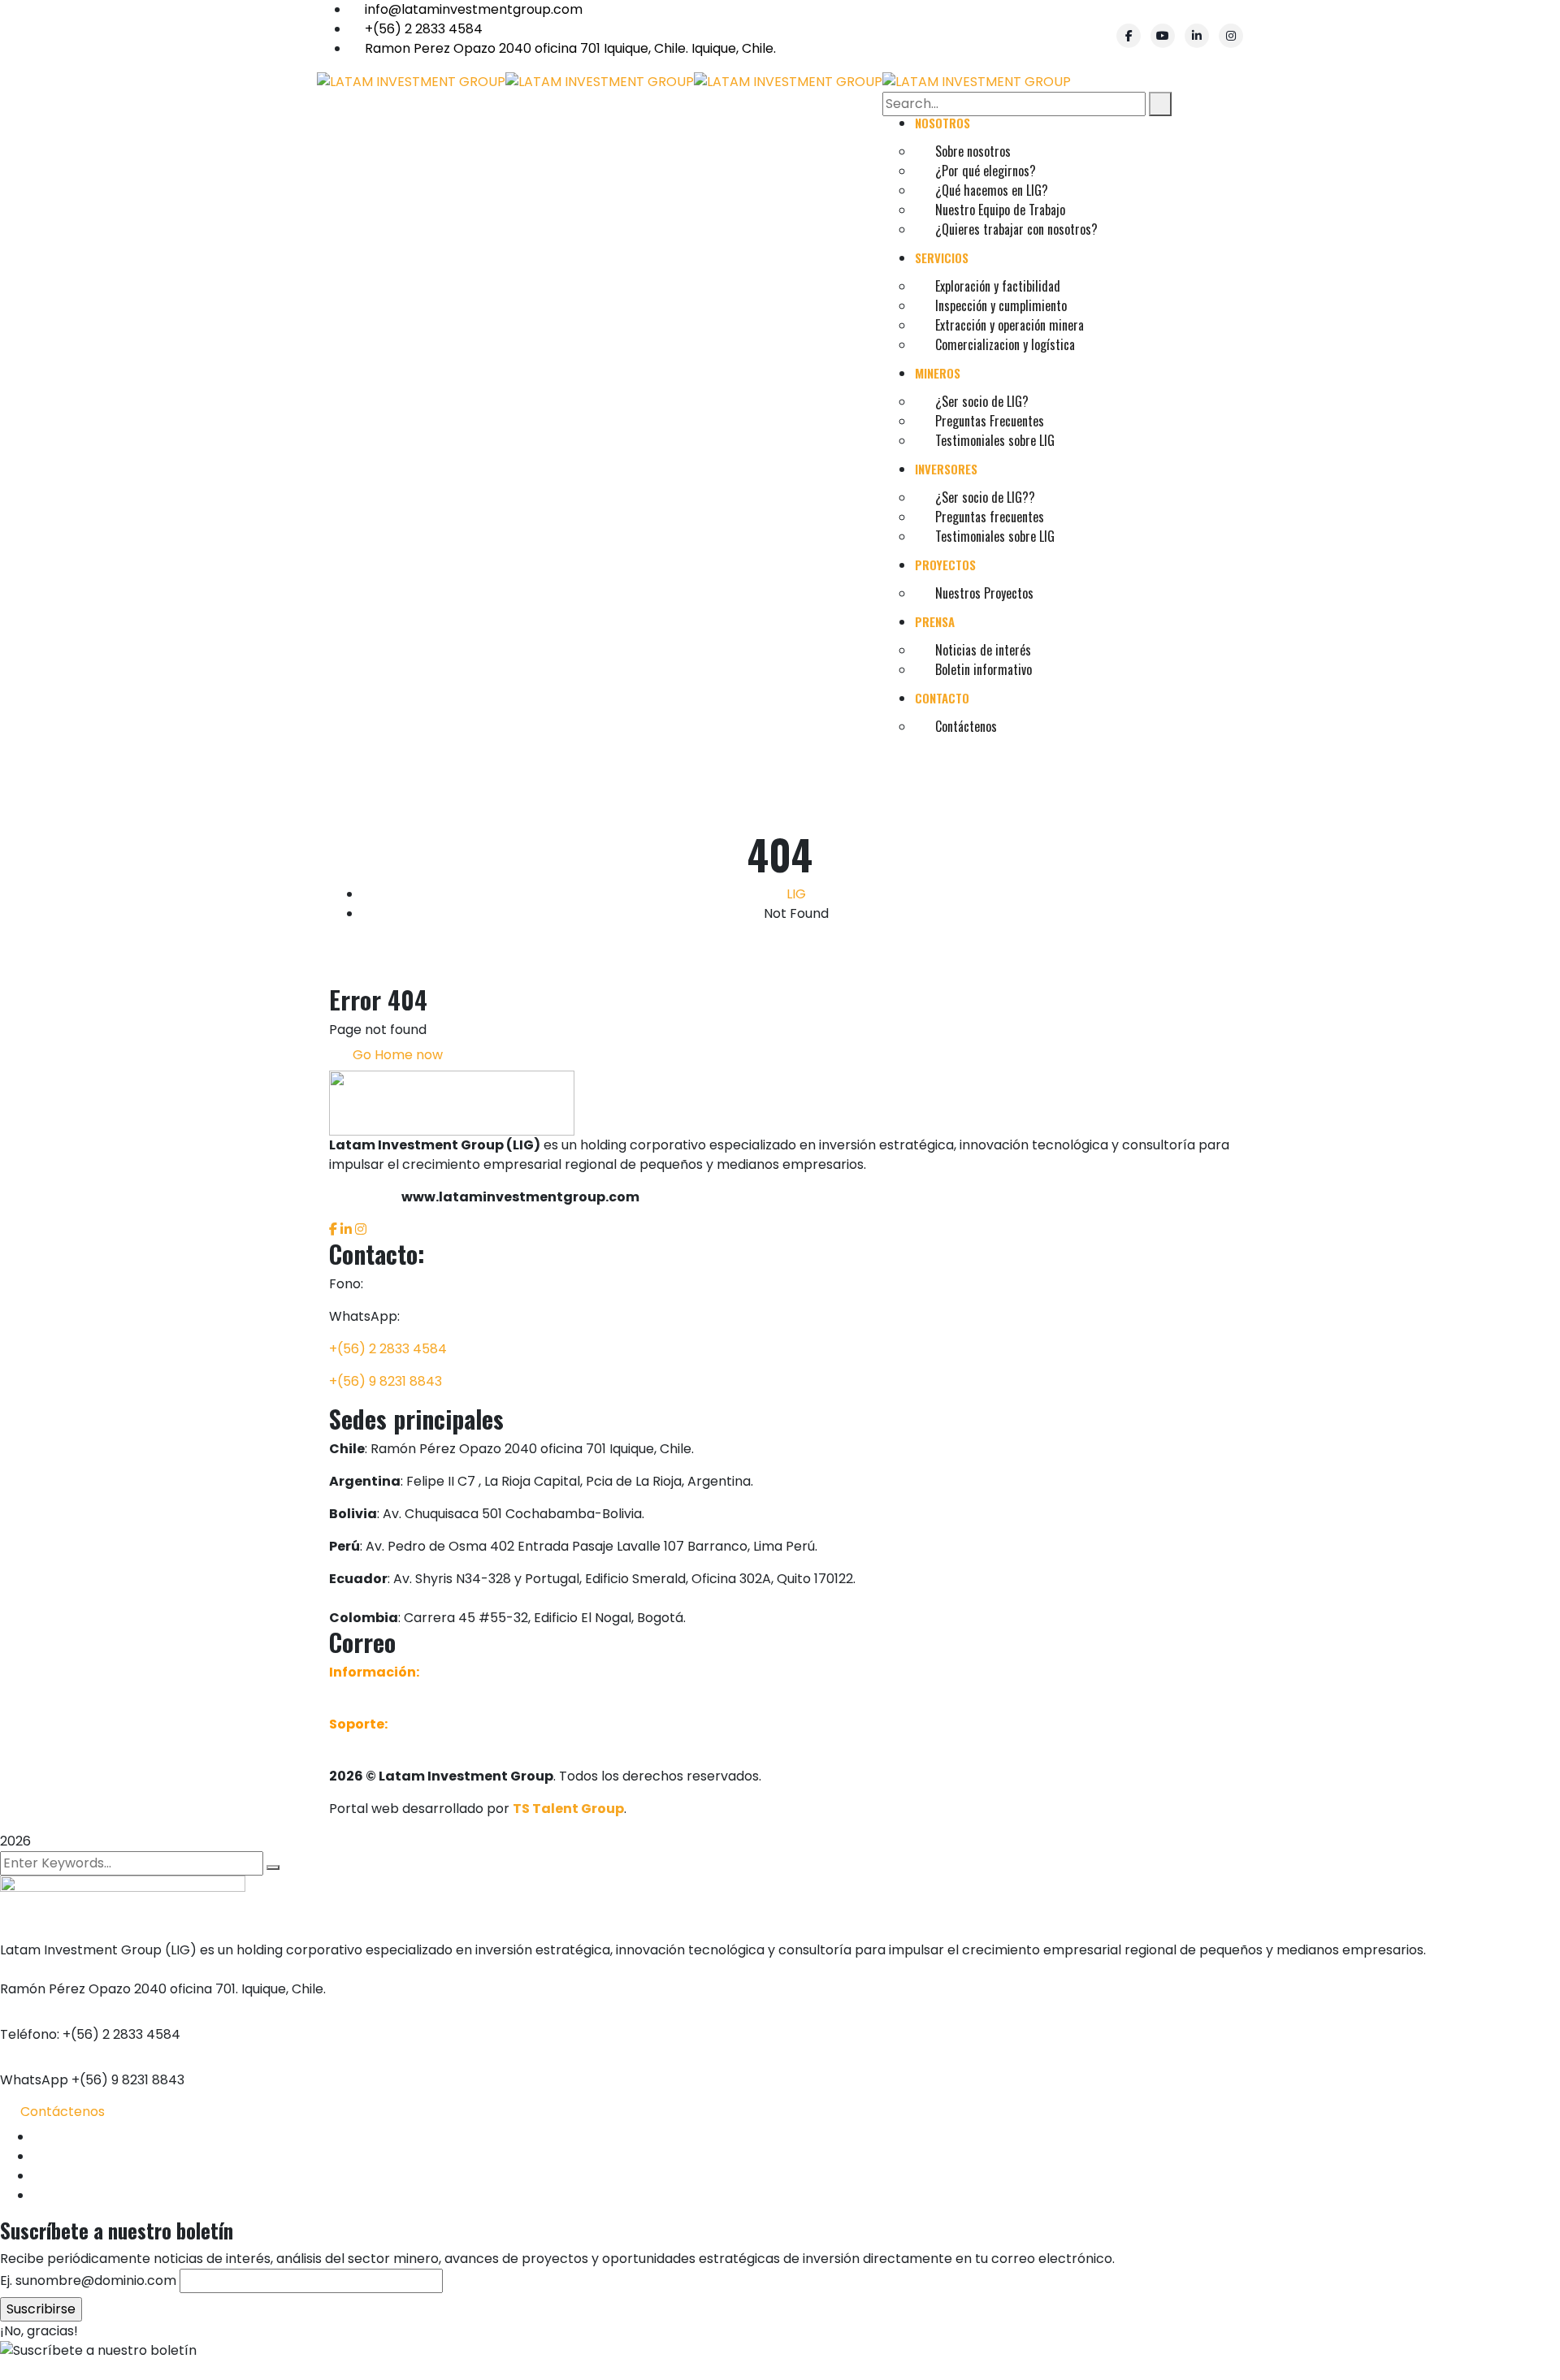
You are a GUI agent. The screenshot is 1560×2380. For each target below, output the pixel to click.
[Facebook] (1129, 36)
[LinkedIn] (1197, 36)
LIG (796, 894)
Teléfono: (30, 2034)
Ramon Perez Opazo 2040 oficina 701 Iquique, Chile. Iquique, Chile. (570, 48)
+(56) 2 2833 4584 (424, 29)
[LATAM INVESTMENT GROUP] (411, 81)
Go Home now (396, 1055)
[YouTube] (1163, 36)
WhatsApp (34, 2080)
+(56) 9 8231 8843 (386, 1381)
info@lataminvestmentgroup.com (474, 9)
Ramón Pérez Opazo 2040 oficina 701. (119, 1989)
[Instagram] (1231, 36)
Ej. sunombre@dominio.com (88, 2280)
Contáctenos (63, 2112)
